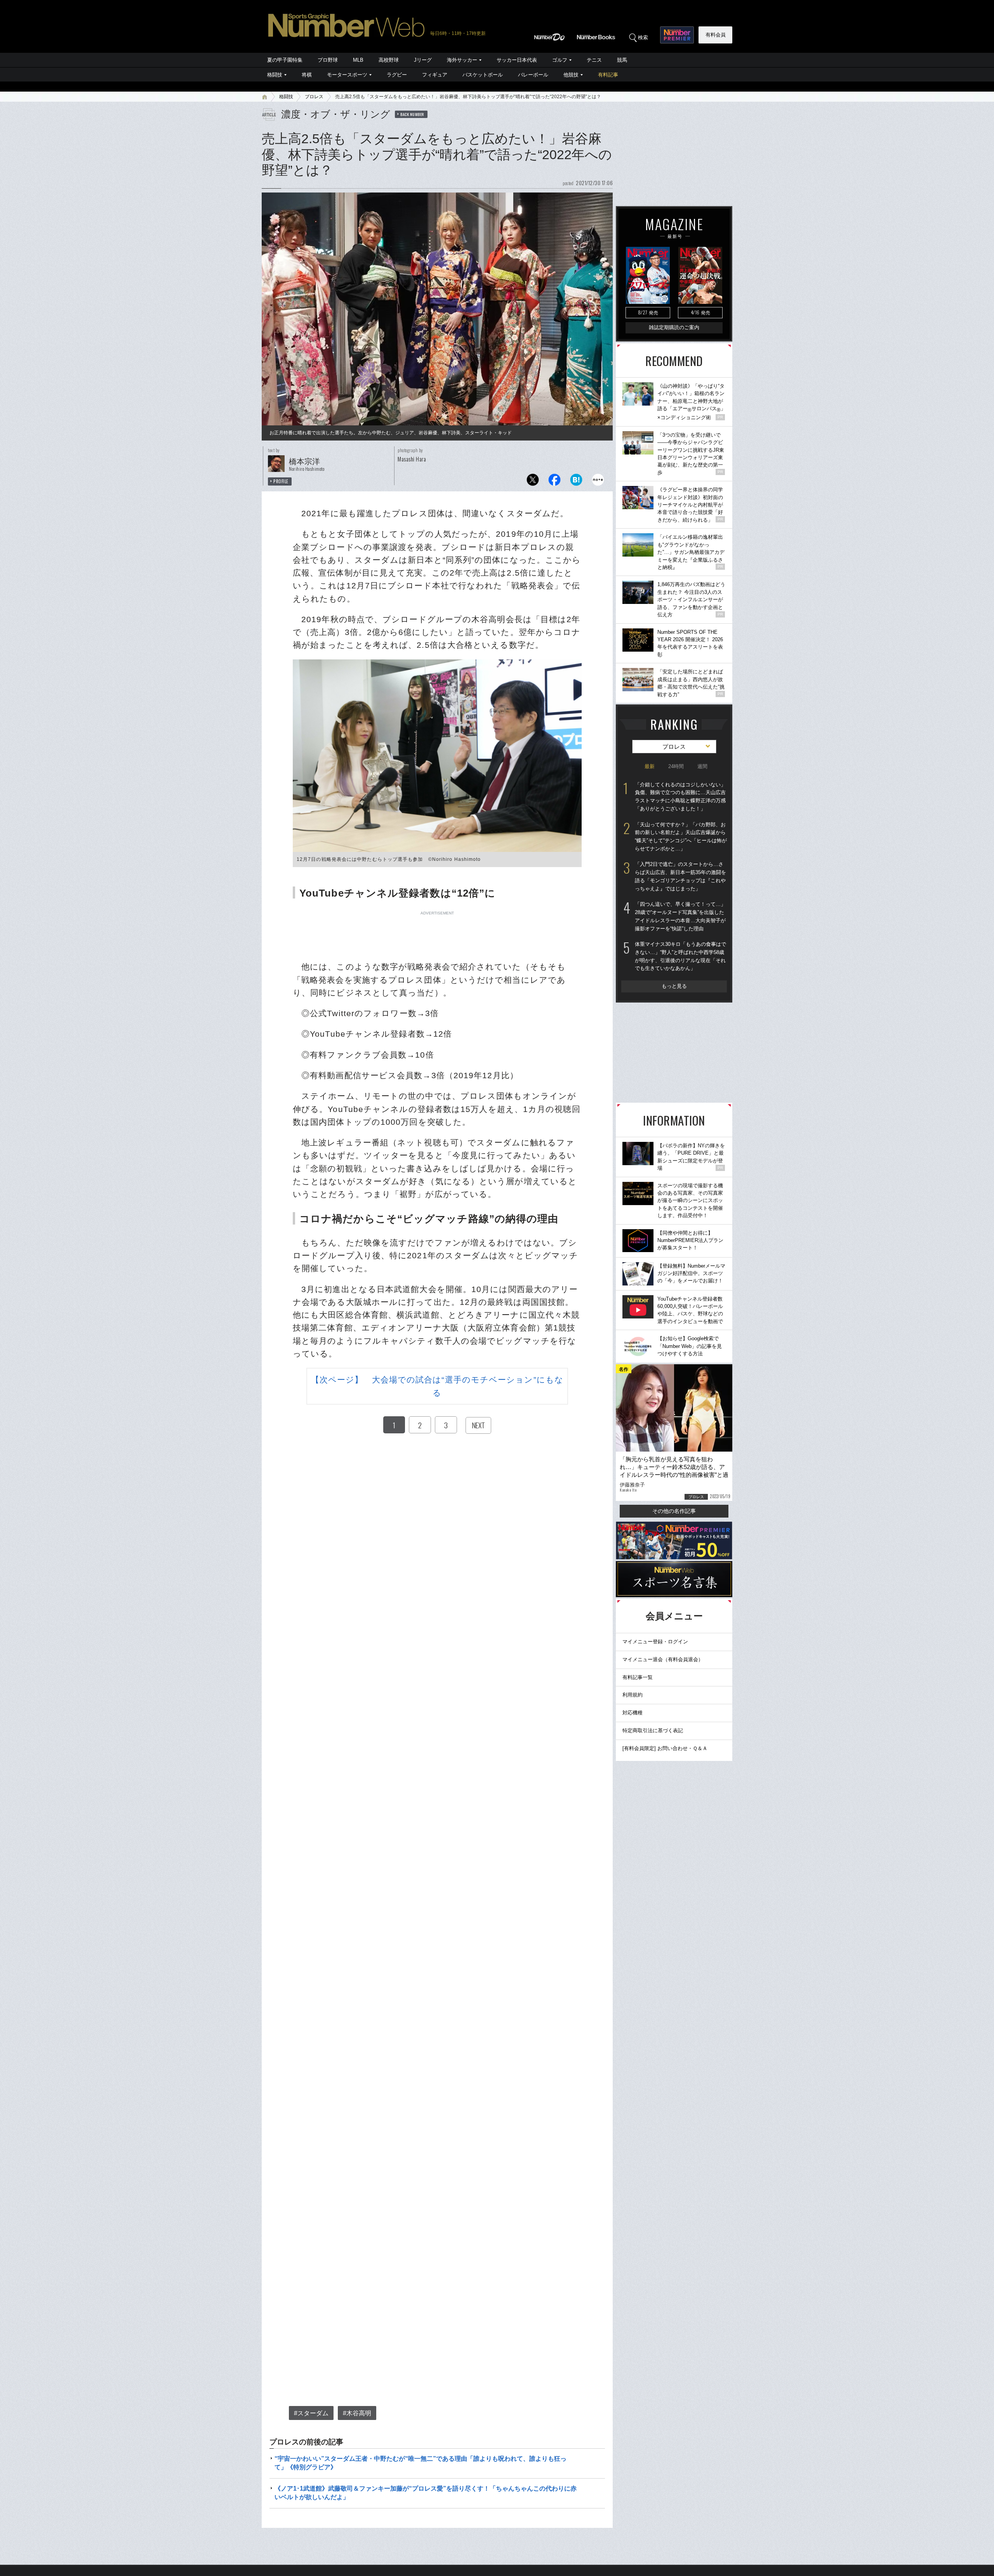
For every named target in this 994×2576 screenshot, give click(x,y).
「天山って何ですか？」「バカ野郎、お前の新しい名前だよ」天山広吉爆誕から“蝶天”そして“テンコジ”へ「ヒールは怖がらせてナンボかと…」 (681, 837)
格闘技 (275, 75)
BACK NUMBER (412, 114)
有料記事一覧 (638, 1677)
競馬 (622, 60)
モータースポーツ (347, 75)
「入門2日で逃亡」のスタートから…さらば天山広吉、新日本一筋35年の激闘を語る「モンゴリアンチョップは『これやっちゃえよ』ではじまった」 (680, 876)
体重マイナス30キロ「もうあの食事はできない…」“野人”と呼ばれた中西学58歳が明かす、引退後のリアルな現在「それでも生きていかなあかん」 (680, 956)
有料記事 (608, 75)
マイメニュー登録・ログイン (655, 1642)
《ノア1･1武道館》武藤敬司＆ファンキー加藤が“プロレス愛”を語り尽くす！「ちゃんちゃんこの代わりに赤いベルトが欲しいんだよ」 (426, 2493)
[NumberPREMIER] (677, 35)
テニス (594, 60)
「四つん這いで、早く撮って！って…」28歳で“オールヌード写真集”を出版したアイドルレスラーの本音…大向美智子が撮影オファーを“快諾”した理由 (680, 916)
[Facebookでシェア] (554, 482)
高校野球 (389, 60)
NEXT (478, 1425)
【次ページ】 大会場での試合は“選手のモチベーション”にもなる (437, 1386)
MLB (358, 60)
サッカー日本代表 (517, 60)
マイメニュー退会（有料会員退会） (663, 1659)
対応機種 (633, 1713)
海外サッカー (462, 60)
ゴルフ (560, 60)
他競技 (571, 75)
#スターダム (311, 2413)
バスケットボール (483, 75)
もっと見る (674, 986)
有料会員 (716, 35)
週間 (702, 766)
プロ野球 (328, 60)
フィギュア (435, 75)
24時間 (676, 766)
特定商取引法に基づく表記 (653, 1730)
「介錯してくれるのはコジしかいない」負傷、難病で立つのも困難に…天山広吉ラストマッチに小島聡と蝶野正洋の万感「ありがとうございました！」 (680, 797)
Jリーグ (423, 60)
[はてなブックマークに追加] (576, 482)
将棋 (307, 75)
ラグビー (397, 75)
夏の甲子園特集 (285, 60)
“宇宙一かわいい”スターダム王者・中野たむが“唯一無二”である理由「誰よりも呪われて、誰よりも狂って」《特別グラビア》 (421, 2463)
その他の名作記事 (674, 1511)
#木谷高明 (357, 2413)
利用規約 (633, 1695)
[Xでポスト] (533, 482)
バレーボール (533, 75)
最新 (650, 766)
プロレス (314, 97)
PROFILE (281, 481)
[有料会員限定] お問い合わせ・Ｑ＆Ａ (665, 1748)
